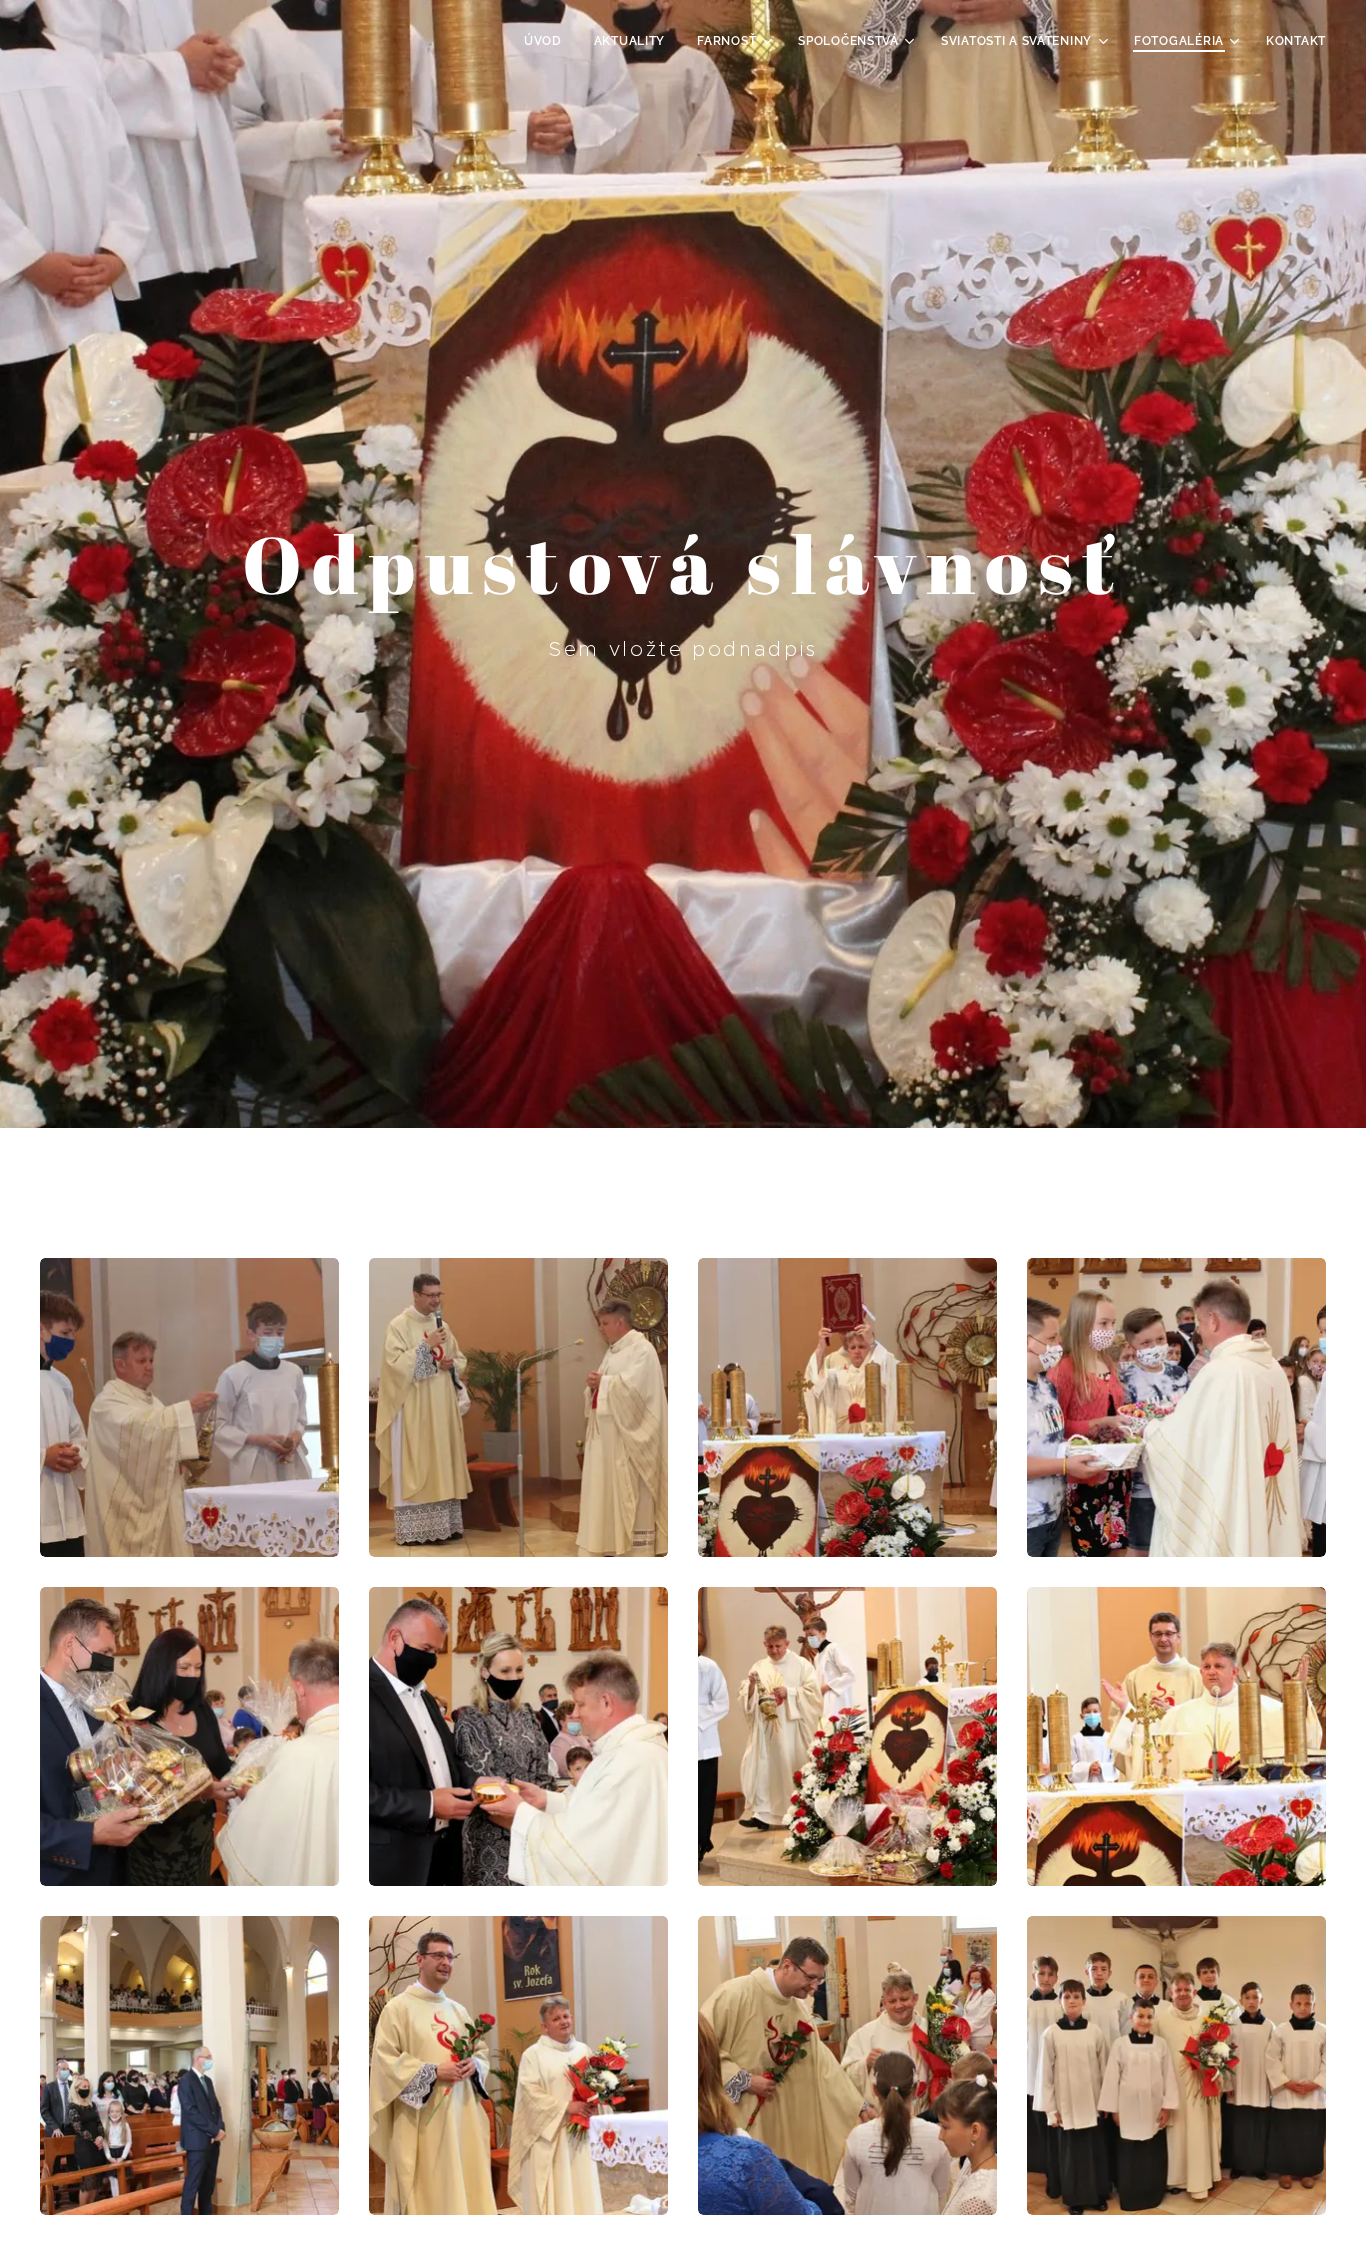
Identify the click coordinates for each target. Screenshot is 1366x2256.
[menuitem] (548, 41)
